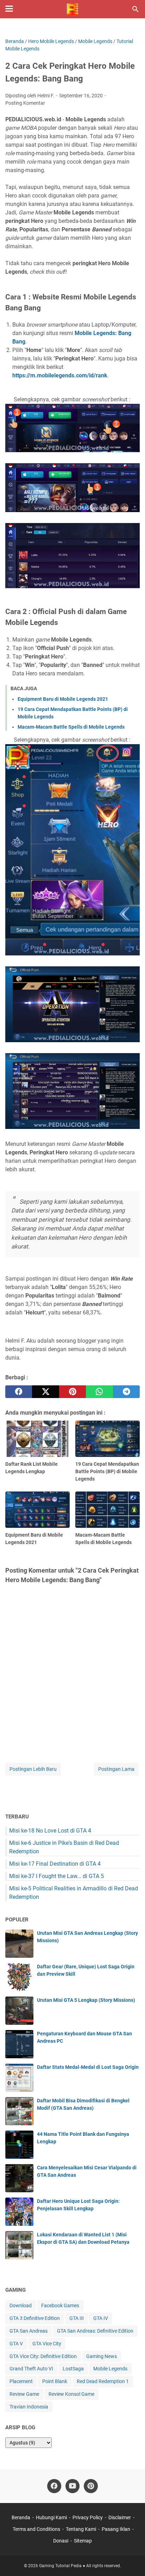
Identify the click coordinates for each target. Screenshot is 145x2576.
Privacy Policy (88, 2517)
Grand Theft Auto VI (31, 2369)
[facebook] (19, 1392)
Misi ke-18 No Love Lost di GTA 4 (50, 1831)
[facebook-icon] (54, 2486)
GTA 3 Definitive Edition (35, 2318)
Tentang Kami (81, 2529)
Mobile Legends (110, 2369)
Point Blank (55, 2381)
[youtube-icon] (72, 2486)
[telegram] (126, 1392)
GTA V (16, 2344)
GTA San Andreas (29, 2331)
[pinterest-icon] (91, 2486)
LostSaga (73, 2369)
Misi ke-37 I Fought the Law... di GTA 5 (56, 1876)
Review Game (24, 2394)
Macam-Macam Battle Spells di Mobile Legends (71, 727)
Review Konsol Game (71, 2394)
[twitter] (45, 1392)
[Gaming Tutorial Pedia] (72, 9)
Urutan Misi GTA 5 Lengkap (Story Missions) (86, 2000)
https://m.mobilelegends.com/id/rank (60, 375)
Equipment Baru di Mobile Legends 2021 (63, 699)
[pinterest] (72, 1392)
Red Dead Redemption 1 (103, 2381)
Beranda (21, 2517)
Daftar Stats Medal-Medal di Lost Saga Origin (88, 2067)
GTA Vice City (47, 2344)
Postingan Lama (116, 1769)
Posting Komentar (25, 103)
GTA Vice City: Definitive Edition (43, 2356)
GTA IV (101, 2318)
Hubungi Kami (51, 2517)
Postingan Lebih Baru (33, 1769)
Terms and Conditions (36, 2529)
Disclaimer (120, 2517)
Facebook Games (60, 2305)
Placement (21, 2381)
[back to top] (131, 2560)
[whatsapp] (99, 1392)
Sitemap (83, 2541)
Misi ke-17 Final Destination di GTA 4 (55, 1864)
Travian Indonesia (29, 2407)
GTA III (77, 2318)
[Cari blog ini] (135, 9)
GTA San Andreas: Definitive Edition (95, 2331)
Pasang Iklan (116, 2529)
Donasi (61, 2541)
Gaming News (102, 2356)
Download (21, 2305)
